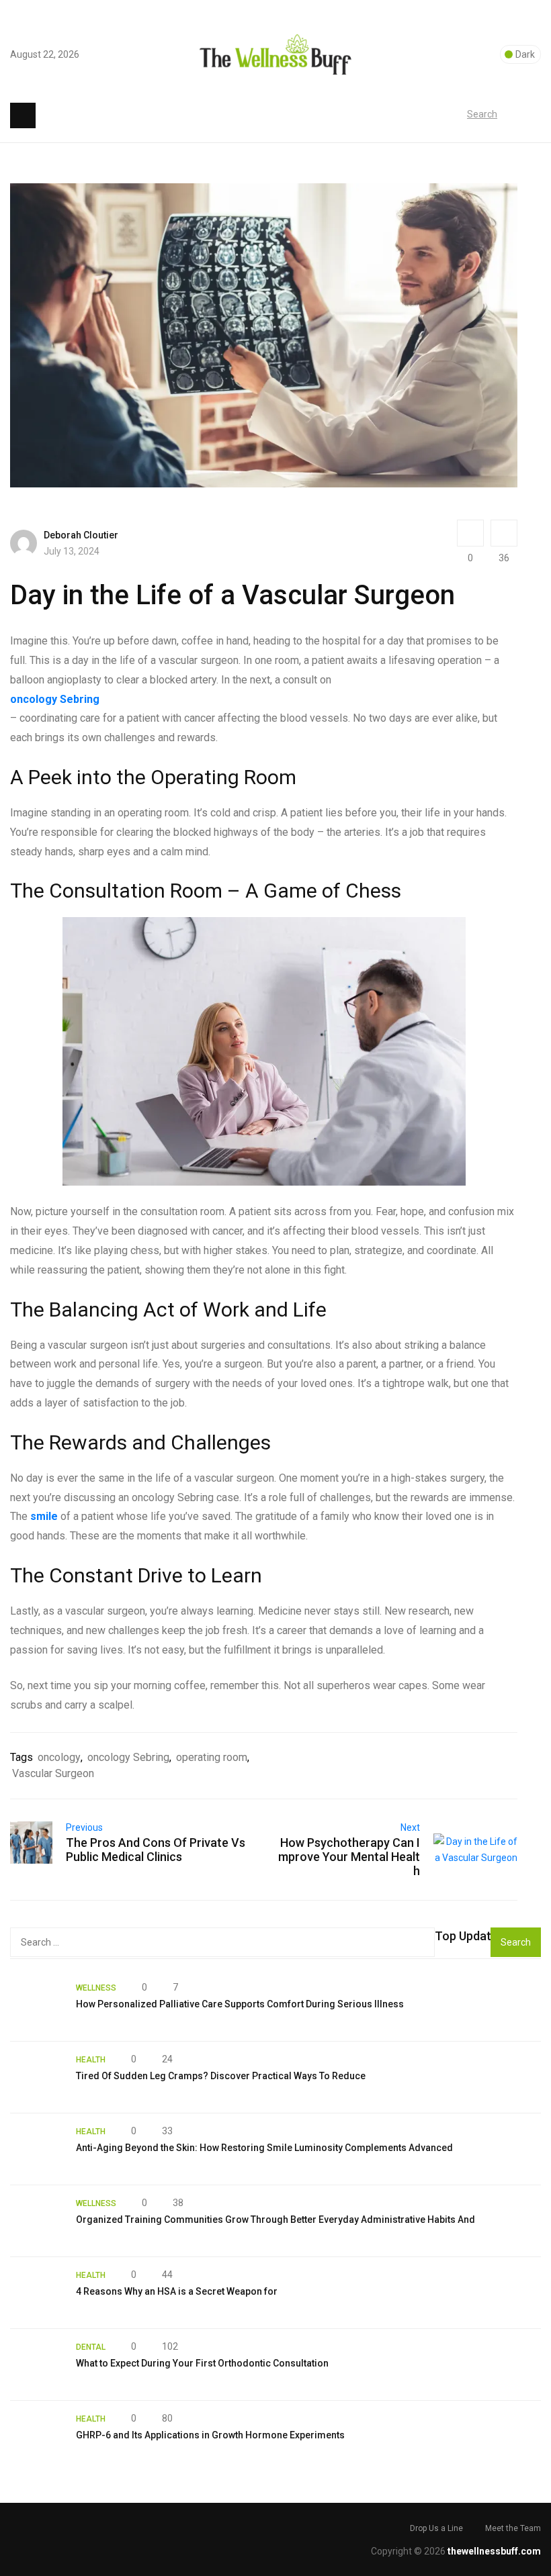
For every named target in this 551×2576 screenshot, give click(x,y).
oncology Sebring (55, 699)
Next (410, 1827)
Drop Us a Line (436, 2528)
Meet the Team (513, 2528)
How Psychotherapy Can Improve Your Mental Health (349, 1857)
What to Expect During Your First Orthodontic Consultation (202, 2363)
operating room (212, 1757)
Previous (84, 1827)
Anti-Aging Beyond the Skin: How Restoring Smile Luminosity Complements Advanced (264, 2148)
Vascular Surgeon (53, 1773)
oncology (59, 1757)
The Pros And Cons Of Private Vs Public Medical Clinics (156, 1850)
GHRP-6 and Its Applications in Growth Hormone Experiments (210, 2435)
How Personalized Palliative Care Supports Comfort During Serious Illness (240, 2004)
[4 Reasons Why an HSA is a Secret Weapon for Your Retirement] (36, 2293)
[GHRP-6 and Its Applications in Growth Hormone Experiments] (36, 2436)
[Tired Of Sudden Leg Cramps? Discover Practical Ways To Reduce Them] (36, 2077)
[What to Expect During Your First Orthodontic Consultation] (36, 2365)
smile (44, 1516)
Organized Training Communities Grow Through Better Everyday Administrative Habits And (275, 2220)
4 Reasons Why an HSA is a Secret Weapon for (177, 2291)
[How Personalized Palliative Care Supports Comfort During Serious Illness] (36, 2005)
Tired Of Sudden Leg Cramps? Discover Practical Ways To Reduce (221, 2076)
